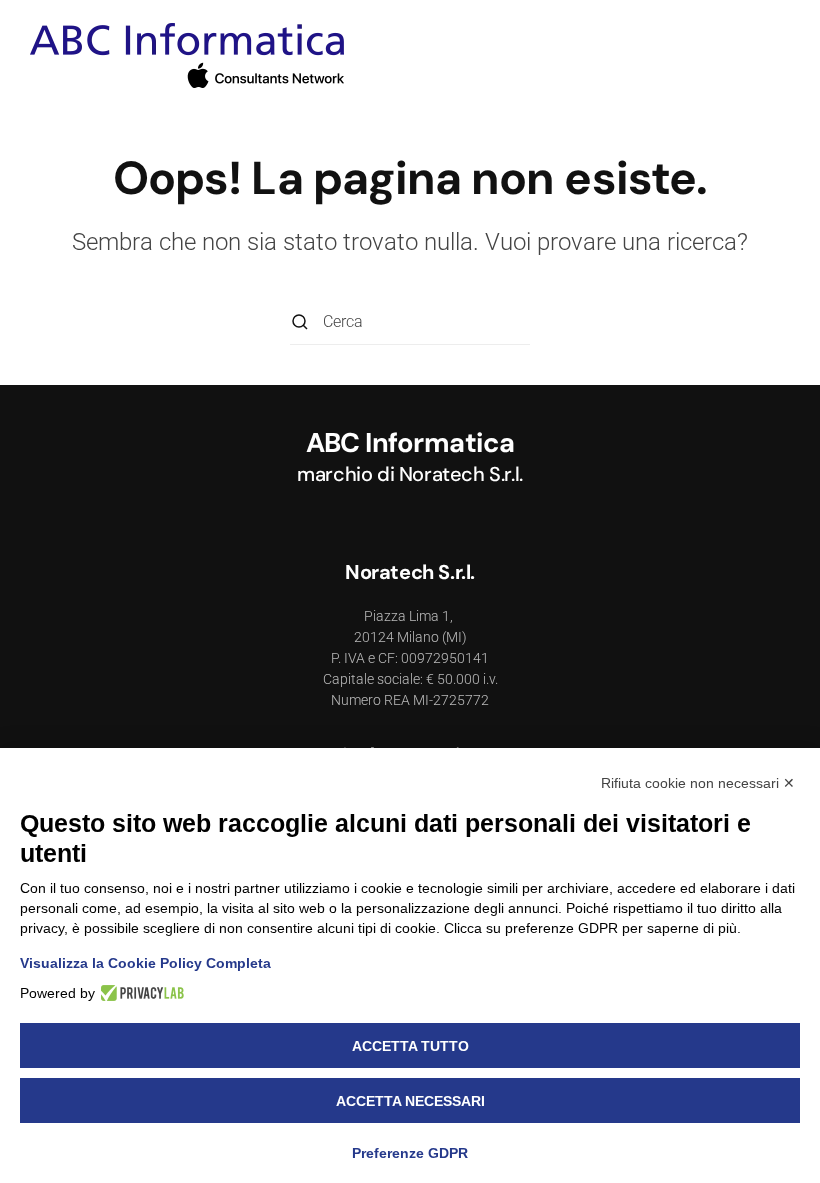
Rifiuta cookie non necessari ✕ (698, 783)
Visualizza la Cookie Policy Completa (145, 963)
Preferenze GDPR (410, 1153)
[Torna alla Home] (187, 56)
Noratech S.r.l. (461, 474)
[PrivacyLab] (139, 993)
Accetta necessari (410, 1101)
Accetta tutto (410, 1046)
